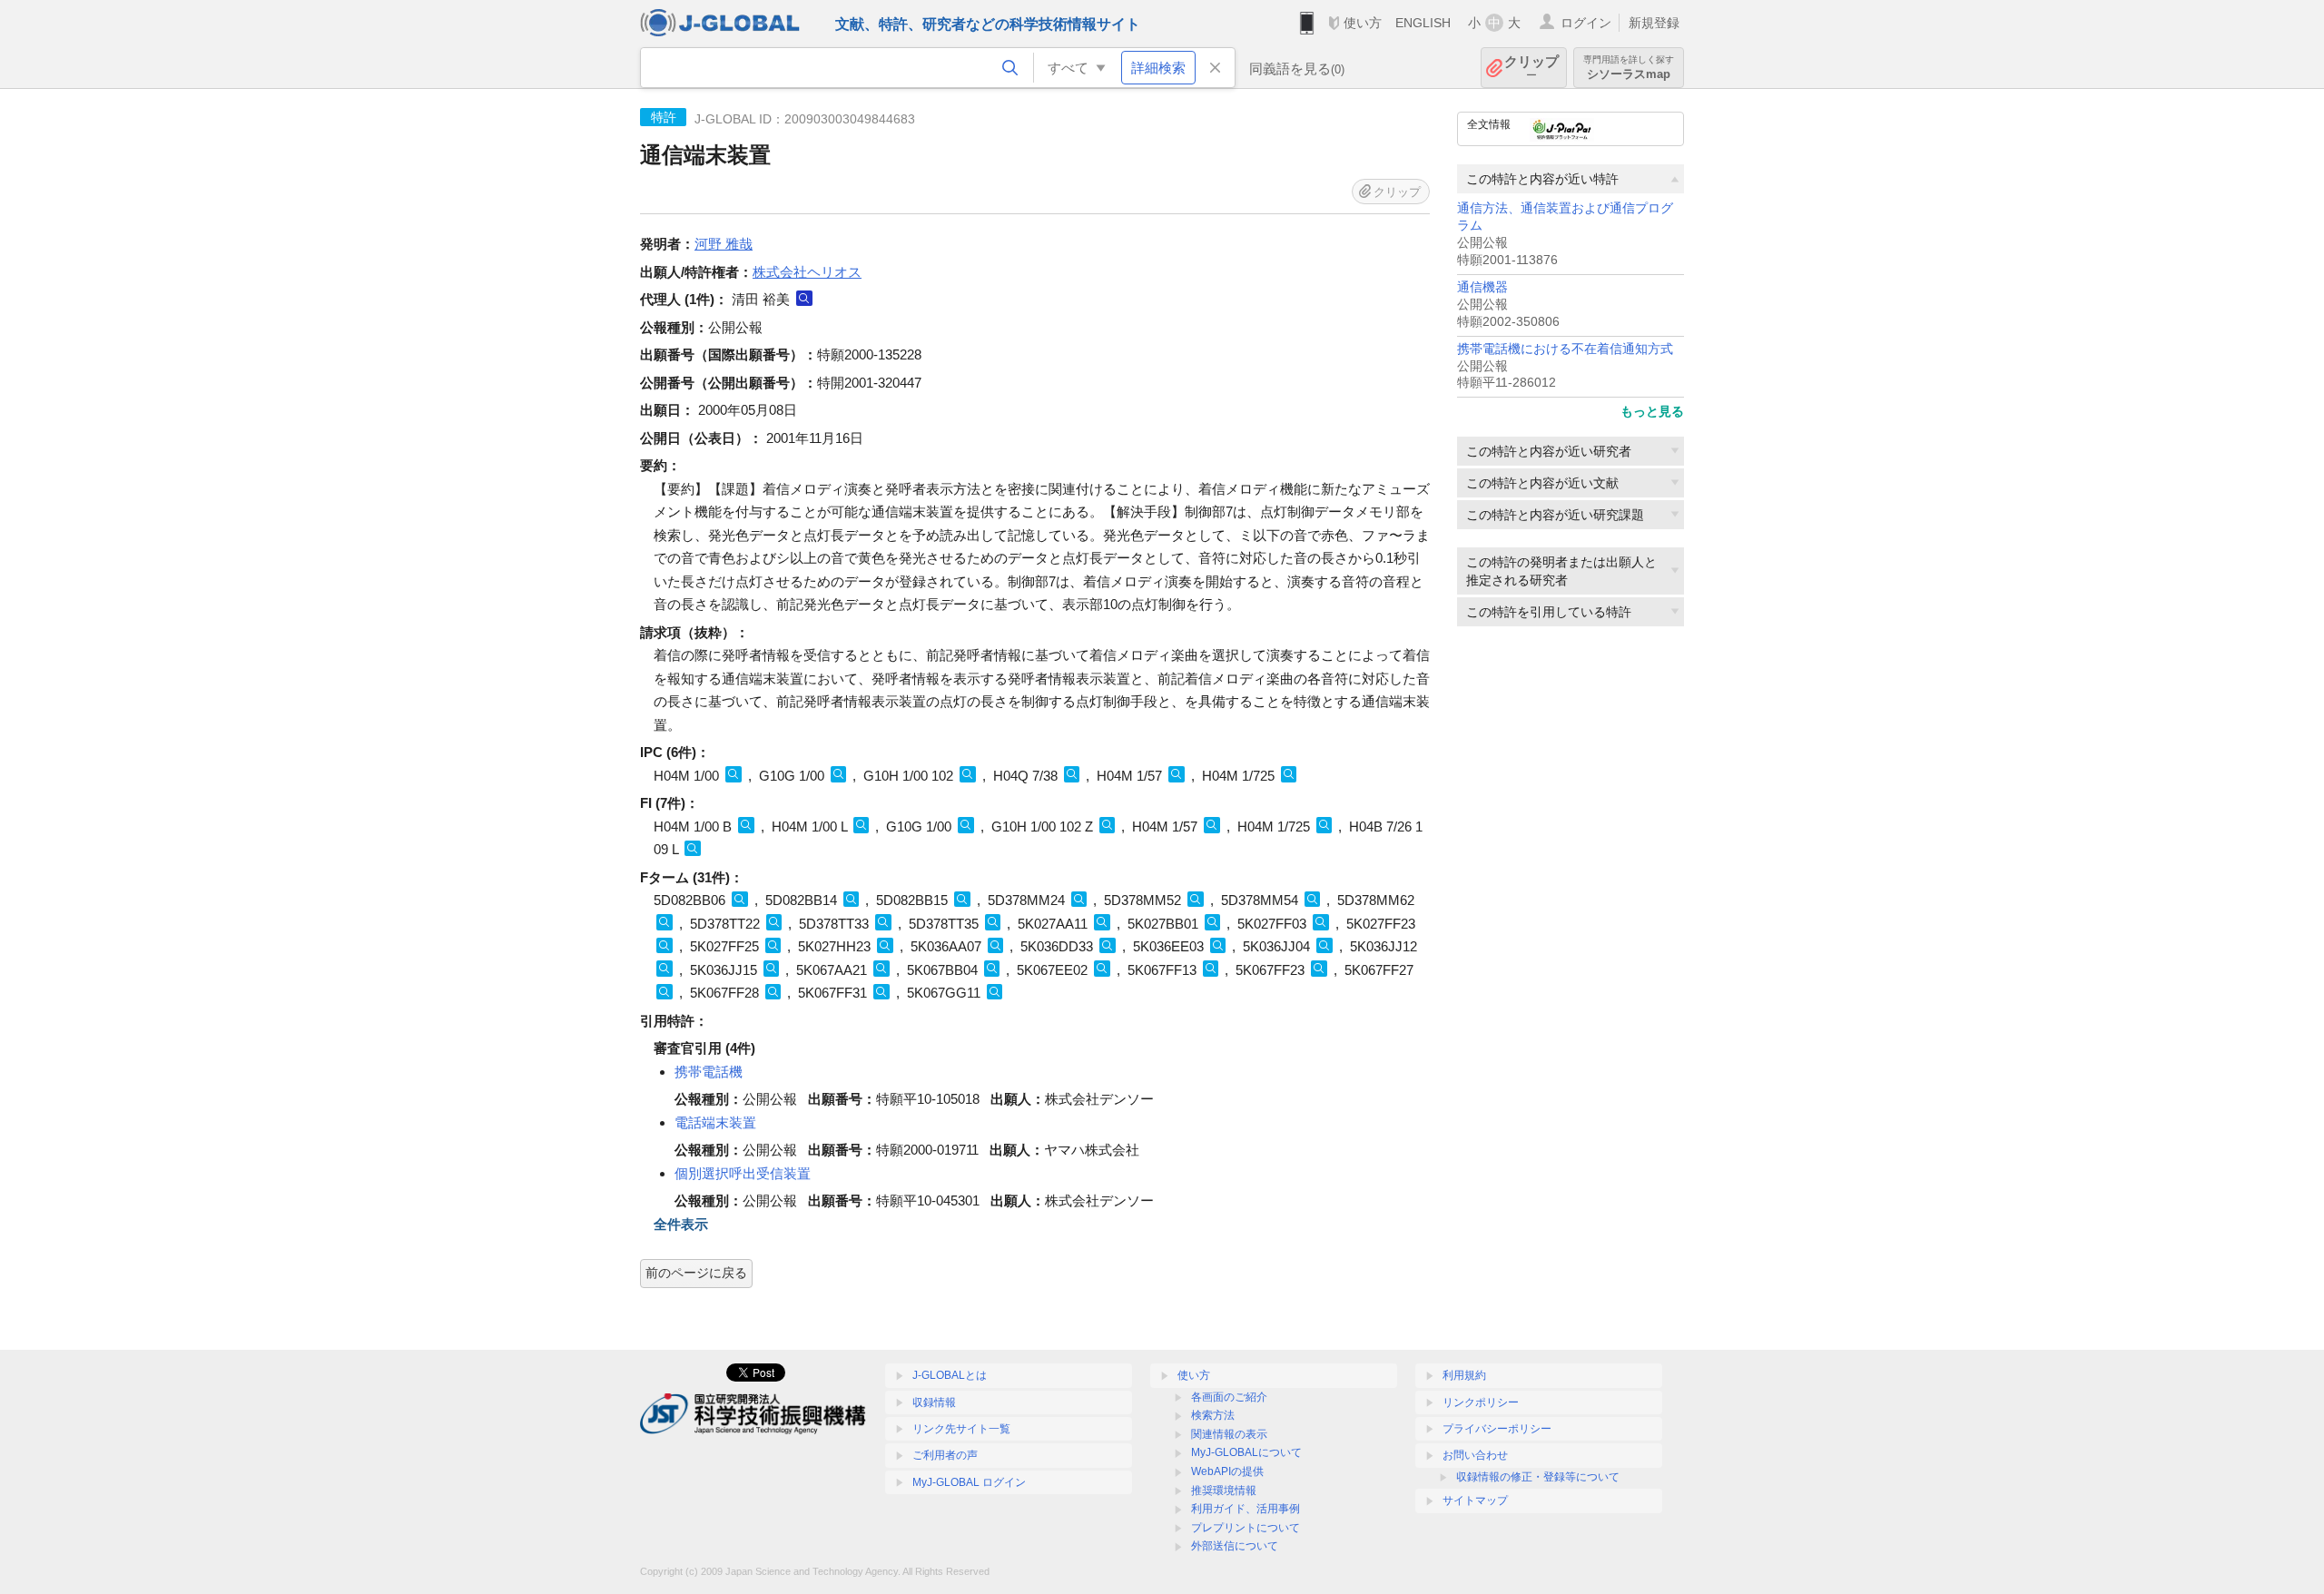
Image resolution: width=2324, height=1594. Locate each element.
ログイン (1586, 23)
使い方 (1363, 23)
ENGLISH (1423, 23)
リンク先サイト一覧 (961, 1429)
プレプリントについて (1246, 1528)
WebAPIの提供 (1227, 1471)
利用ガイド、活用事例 (1246, 1509)
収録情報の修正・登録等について (1538, 1477)
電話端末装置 (715, 1122)
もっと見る (1652, 411)
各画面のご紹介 (1229, 1397)
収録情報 (934, 1402)
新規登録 (1654, 23)
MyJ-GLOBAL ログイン (969, 1482)
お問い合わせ (1475, 1455)
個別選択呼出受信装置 (743, 1173)
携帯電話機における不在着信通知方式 (1565, 349)
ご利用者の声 (945, 1455)
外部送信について (1235, 1546)
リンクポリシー (1481, 1402)
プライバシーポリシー (1497, 1429)
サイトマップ (1475, 1501)
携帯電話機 (709, 1072)
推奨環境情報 (1224, 1491)
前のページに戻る (696, 1273)
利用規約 (1464, 1375)
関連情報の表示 (1229, 1434)
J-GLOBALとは (950, 1375)
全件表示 (681, 1224)
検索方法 (1213, 1415)
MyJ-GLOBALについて (1246, 1452)
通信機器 (1482, 287)
